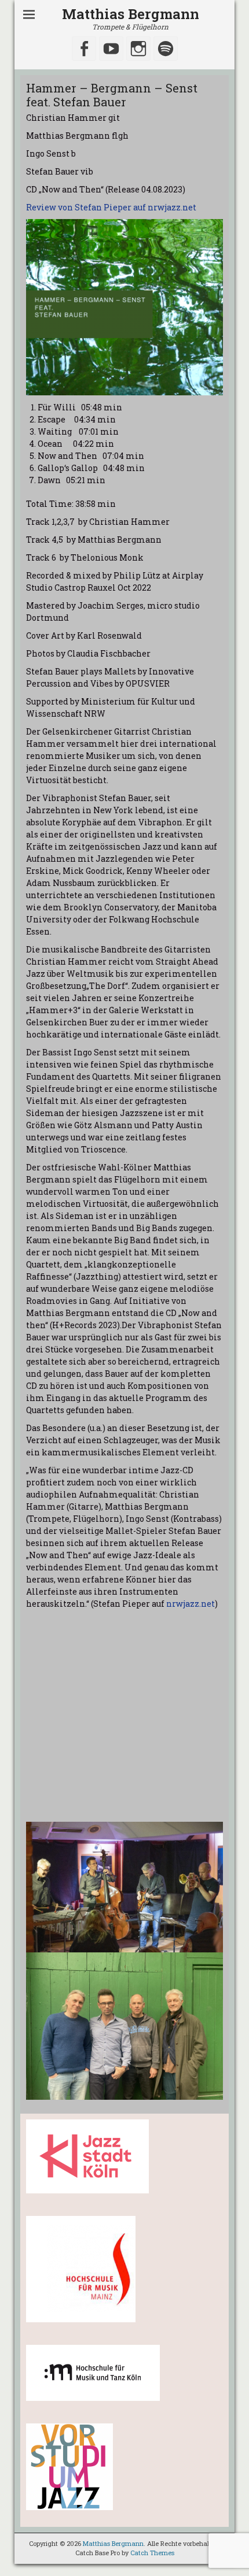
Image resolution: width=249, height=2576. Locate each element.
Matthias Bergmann (131, 14)
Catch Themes (152, 2553)
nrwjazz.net (191, 1604)
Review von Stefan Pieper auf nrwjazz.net (111, 207)
